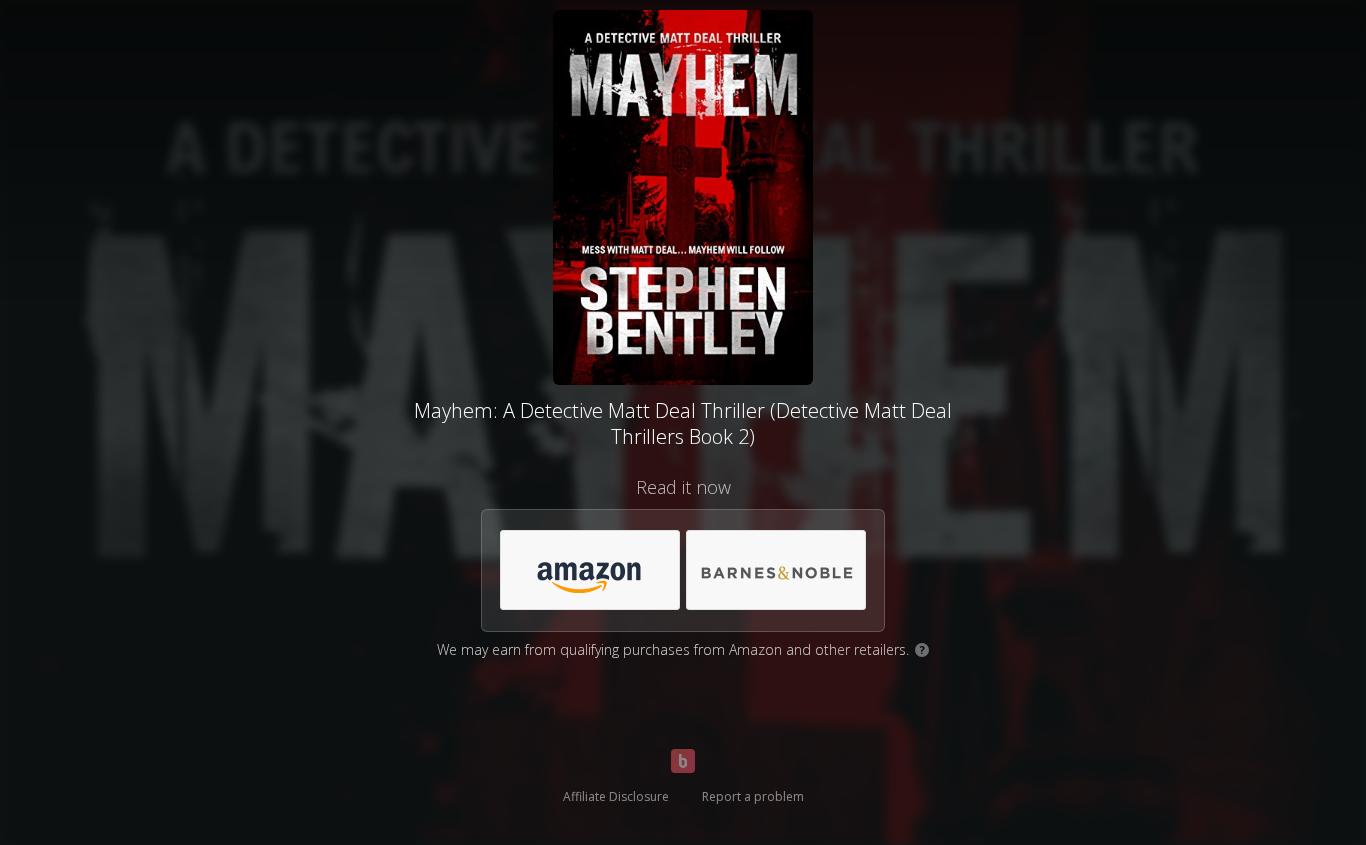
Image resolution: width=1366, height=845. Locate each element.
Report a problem (753, 796)
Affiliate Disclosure (616, 796)
